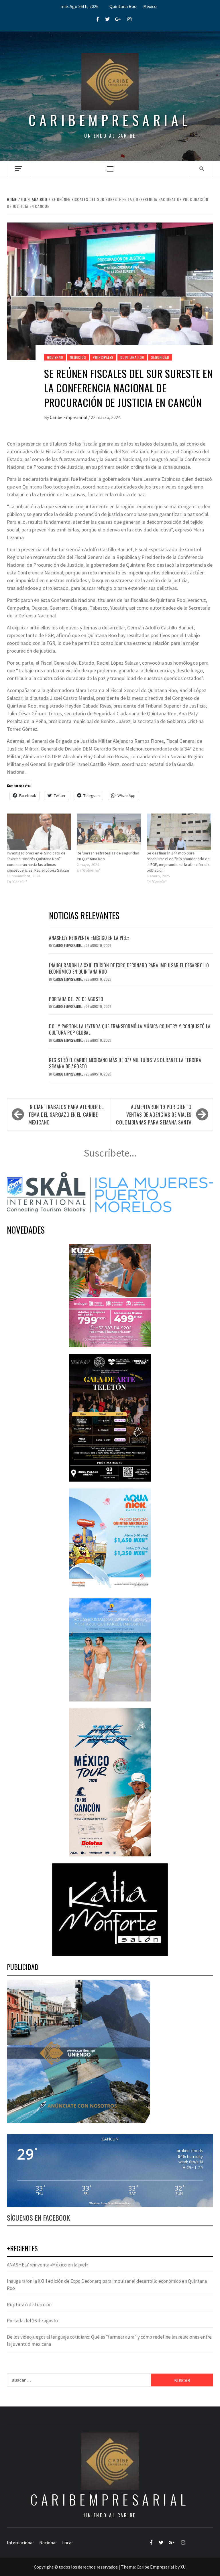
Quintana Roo (123, 6)
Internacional (20, 2542)
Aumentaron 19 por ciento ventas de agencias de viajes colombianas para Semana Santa (154, 1114)
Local (67, 2542)
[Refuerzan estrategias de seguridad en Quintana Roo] (109, 832)
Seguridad (160, 357)
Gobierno (55, 357)
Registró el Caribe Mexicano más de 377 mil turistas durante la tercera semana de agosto (125, 1063)
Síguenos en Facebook (38, 2217)
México (150, 6)
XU (183, 2567)
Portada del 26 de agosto (76, 999)
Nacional (48, 2542)
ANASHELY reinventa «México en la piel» (89, 938)
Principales (103, 357)
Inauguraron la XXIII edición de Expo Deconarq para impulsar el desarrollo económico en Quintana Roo (129, 968)
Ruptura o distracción (29, 2305)
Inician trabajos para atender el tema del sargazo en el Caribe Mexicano (66, 1114)
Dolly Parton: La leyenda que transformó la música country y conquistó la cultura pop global (130, 1029)
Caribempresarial (110, 120)
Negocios (78, 357)
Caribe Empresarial (69, 417)
